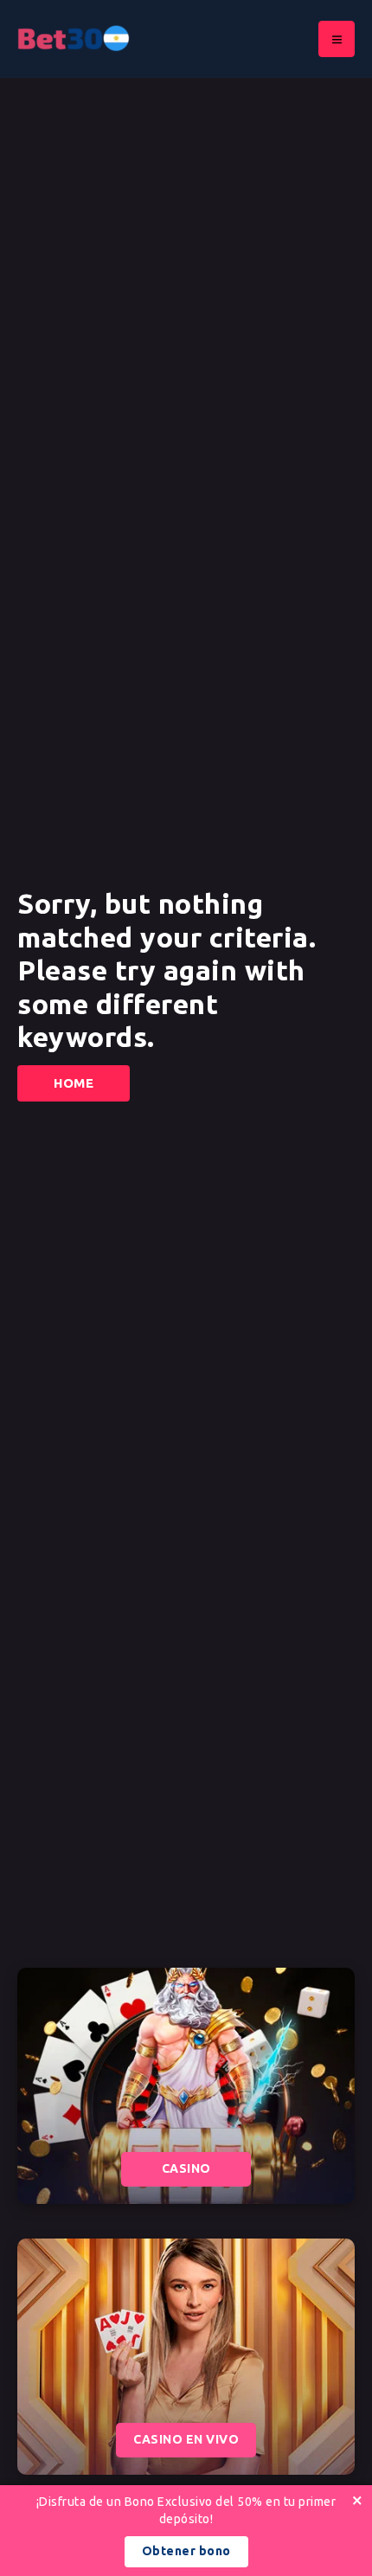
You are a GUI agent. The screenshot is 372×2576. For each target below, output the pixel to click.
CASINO (186, 2168)
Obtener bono (186, 2551)
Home (74, 1083)
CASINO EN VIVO (186, 2439)
